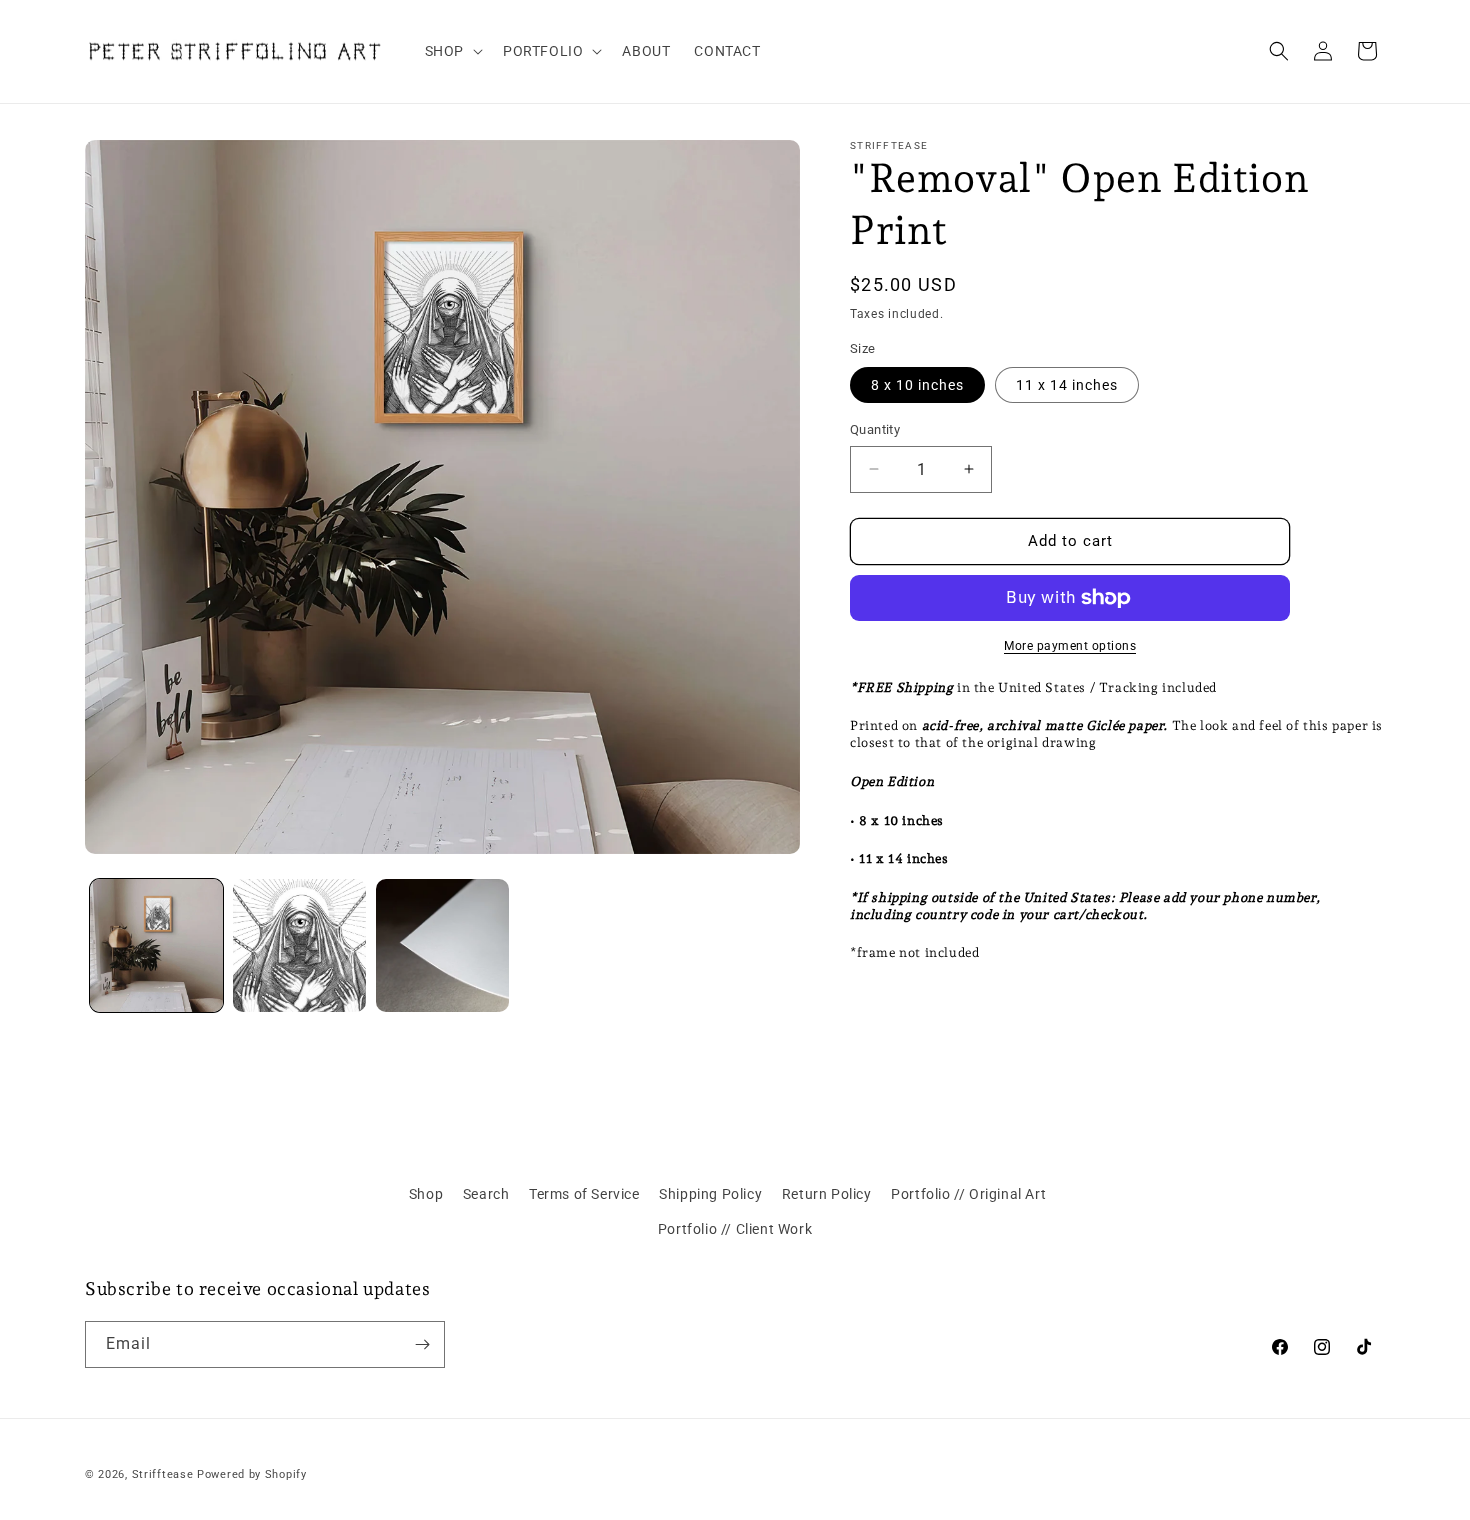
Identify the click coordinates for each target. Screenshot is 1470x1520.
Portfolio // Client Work (735, 1229)
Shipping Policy (710, 1194)
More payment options (1070, 646)
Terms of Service (584, 1194)
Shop (426, 1194)
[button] (452, 51)
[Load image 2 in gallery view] (299, 945)
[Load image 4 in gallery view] (442, 945)
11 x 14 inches (1067, 385)
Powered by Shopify (252, 1474)
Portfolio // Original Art (968, 1194)
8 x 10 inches (917, 385)
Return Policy (827, 1194)
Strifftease (163, 1474)
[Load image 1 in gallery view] (156, 945)
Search (486, 1194)
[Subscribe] (422, 1344)
